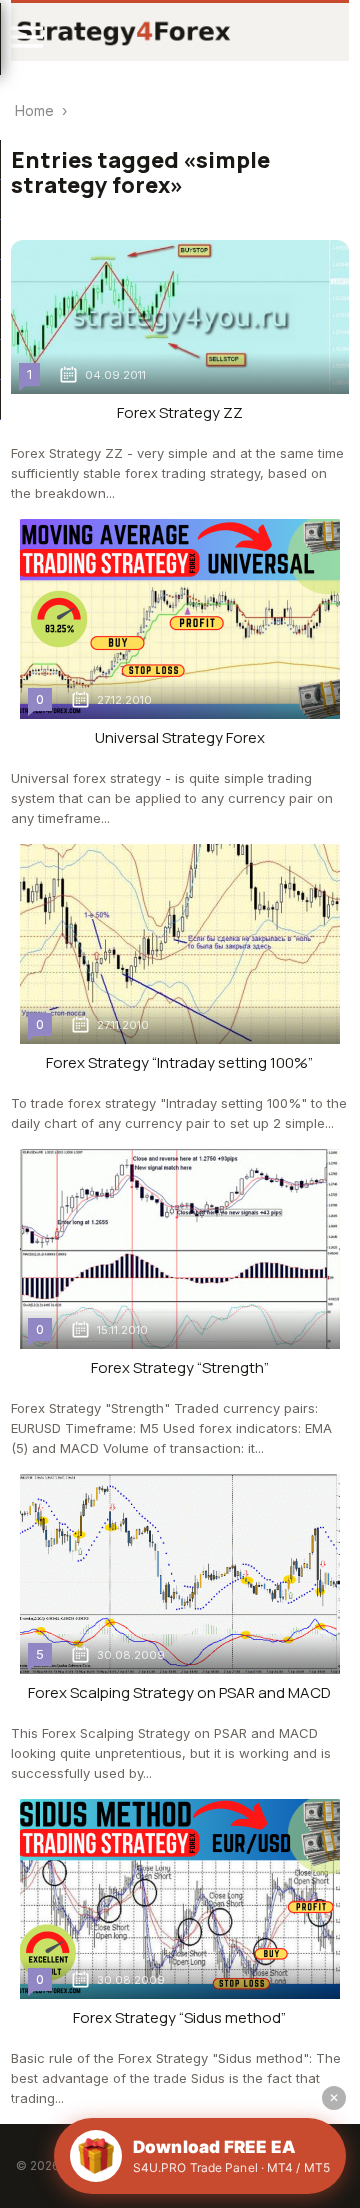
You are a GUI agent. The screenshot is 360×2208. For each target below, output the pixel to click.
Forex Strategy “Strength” (180, 1367)
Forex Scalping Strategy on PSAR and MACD (179, 1692)
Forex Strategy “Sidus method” (179, 2017)
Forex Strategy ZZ (180, 412)
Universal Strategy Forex (180, 737)
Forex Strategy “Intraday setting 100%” (179, 1062)
